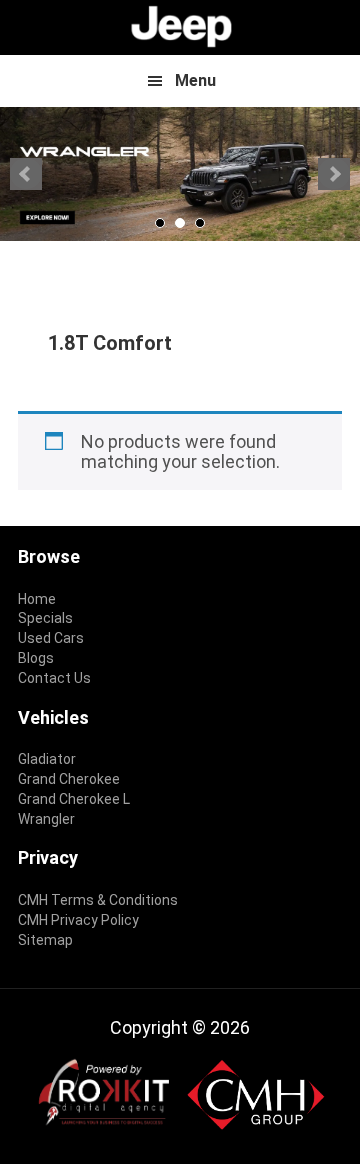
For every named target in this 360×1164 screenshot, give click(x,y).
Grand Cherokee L (74, 799)
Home (37, 599)
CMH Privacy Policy (78, 920)
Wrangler (46, 819)
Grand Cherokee (69, 779)
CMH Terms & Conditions (98, 900)
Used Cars (51, 638)
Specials (45, 618)
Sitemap (45, 940)
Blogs (36, 658)
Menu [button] (195, 80)
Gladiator (47, 759)
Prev (26, 174)
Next (334, 174)
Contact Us (54, 678)
